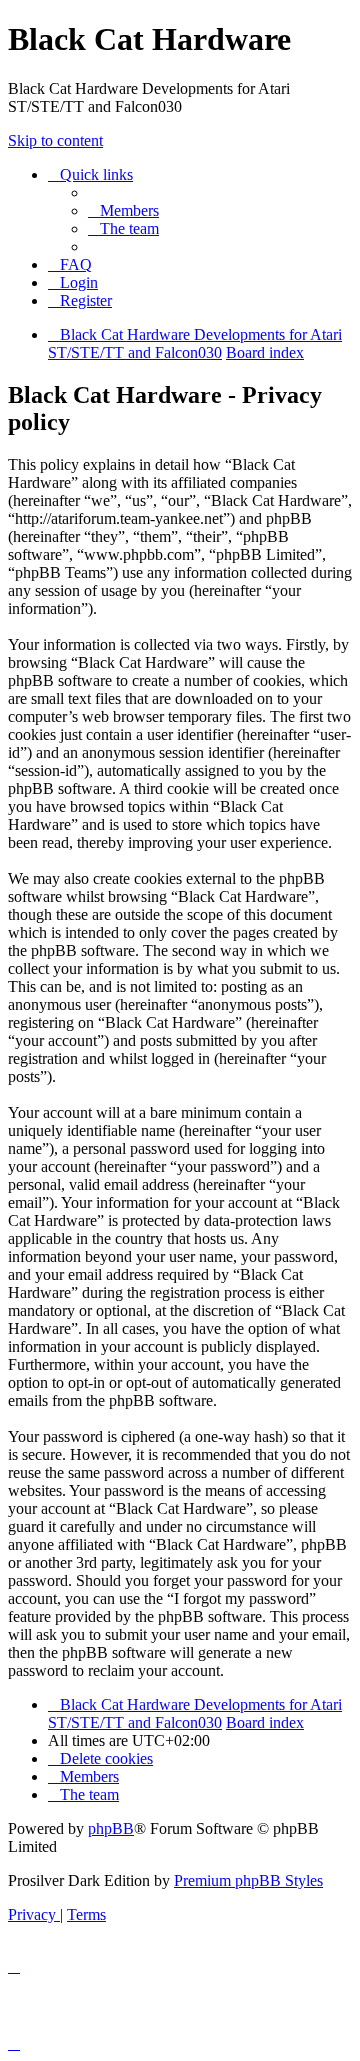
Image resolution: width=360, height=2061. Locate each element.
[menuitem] (123, 210)
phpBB (111, 1828)
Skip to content (55, 140)
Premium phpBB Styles (248, 1880)
